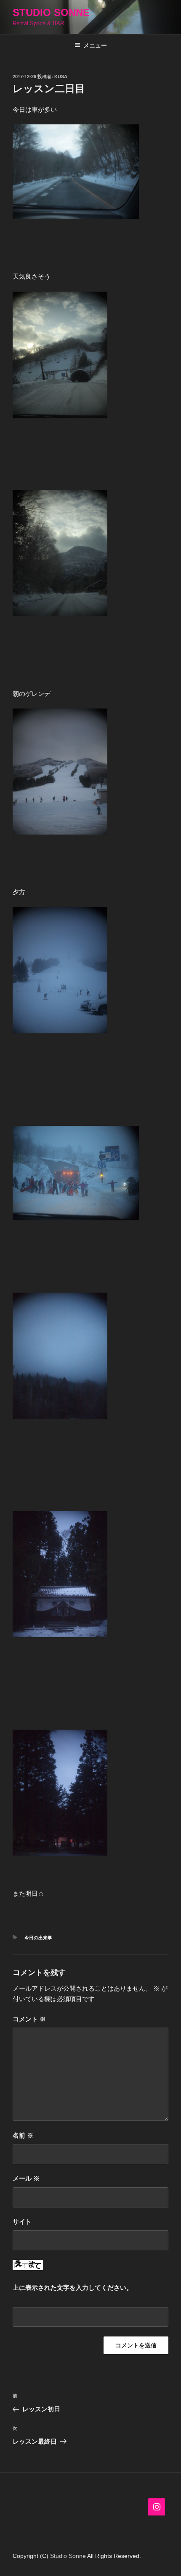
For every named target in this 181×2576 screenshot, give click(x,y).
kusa (61, 76)
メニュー (95, 45)
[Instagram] (157, 2507)
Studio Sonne (51, 12)
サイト (22, 2222)
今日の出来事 (38, 1938)
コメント (29, 2019)
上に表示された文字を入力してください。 (73, 2288)
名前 (23, 2135)
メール (26, 2178)
